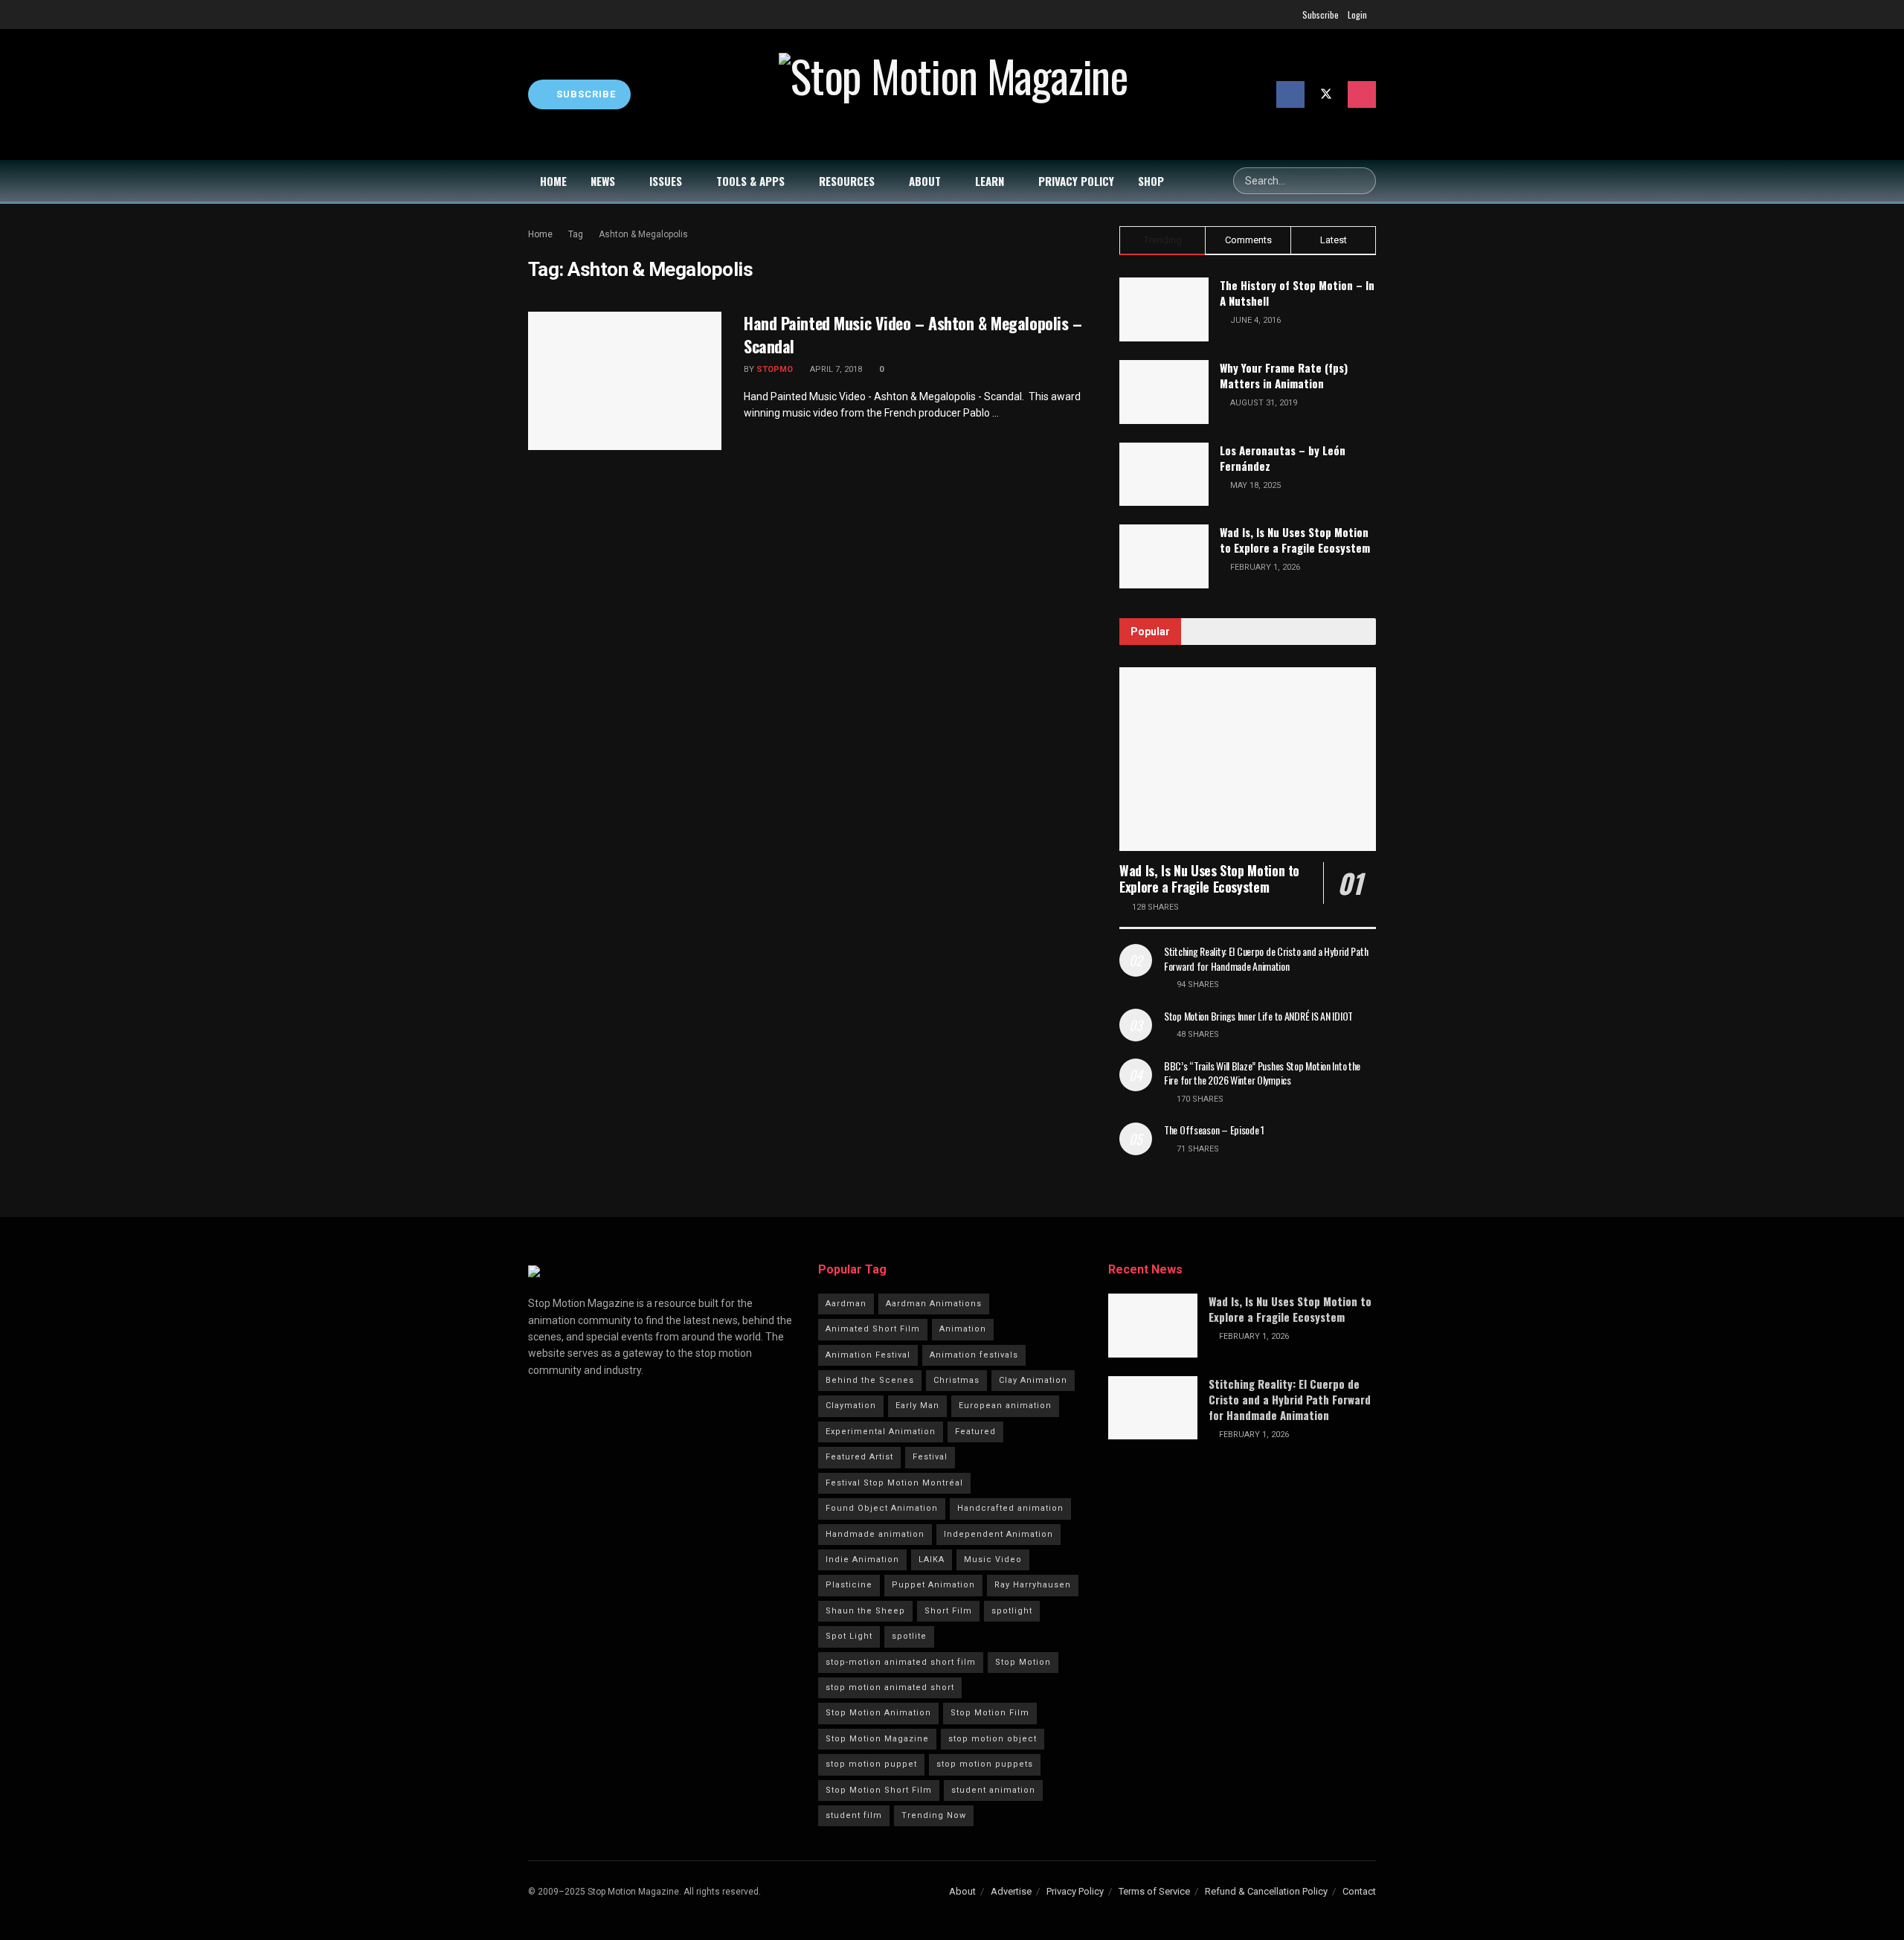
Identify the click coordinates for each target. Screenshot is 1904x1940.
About (925, 181)
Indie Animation (862, 1560)
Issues (666, 181)
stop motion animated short (890, 1687)
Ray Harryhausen (1033, 1585)
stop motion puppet (871, 1764)
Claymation (851, 1406)
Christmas (956, 1380)
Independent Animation (998, 1534)
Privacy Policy (1076, 181)
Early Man (917, 1406)
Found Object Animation (882, 1508)
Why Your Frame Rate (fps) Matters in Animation (1284, 375)
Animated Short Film (873, 1329)
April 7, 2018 (835, 369)
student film (854, 1815)
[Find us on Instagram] (1362, 94)
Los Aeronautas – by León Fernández (1283, 458)
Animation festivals (974, 1355)
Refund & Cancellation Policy (1266, 1891)
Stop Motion (1023, 1662)
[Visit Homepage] (953, 94)
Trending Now (934, 1815)
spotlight (1012, 1611)
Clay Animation (1033, 1380)
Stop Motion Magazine (877, 1739)
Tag (576, 234)
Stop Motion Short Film (879, 1790)
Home (553, 181)
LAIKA (932, 1560)
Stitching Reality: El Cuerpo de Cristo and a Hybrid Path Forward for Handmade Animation (1266, 958)
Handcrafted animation (1010, 1508)
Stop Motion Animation (878, 1713)
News (603, 181)
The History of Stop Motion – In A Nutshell (1297, 293)
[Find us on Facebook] (1290, 94)
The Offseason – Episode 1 (1214, 1130)
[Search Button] (1363, 181)
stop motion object (993, 1739)
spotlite (909, 1636)
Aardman (846, 1304)
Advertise (1011, 1891)
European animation (1005, 1406)
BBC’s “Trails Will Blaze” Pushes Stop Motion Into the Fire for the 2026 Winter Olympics (1262, 1073)
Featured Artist (859, 1457)
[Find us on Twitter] (1326, 94)
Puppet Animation (933, 1585)
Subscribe (1321, 15)
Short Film (948, 1611)
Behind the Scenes (870, 1380)
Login (1357, 15)
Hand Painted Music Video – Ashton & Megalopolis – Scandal (913, 334)
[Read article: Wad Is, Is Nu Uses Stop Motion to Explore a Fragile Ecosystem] (1248, 759)
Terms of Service (1154, 1891)
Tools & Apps (750, 181)
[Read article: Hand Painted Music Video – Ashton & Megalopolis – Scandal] (625, 381)
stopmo (775, 369)
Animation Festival (868, 1355)
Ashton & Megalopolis (643, 234)
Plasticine (849, 1585)
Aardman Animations (934, 1304)
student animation (993, 1790)
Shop (1151, 181)
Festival (930, 1457)
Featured (975, 1432)
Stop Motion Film (990, 1713)
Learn (990, 181)
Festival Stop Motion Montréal (894, 1483)
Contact (1359, 1891)
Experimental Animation (881, 1432)
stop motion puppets (985, 1764)
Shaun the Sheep (865, 1611)
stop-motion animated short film (901, 1662)
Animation (963, 1329)
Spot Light (849, 1636)
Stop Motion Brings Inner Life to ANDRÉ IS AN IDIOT (1258, 1016)
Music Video (993, 1560)
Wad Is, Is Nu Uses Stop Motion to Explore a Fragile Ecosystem (1295, 540)
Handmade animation (875, 1534)
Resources (847, 181)
